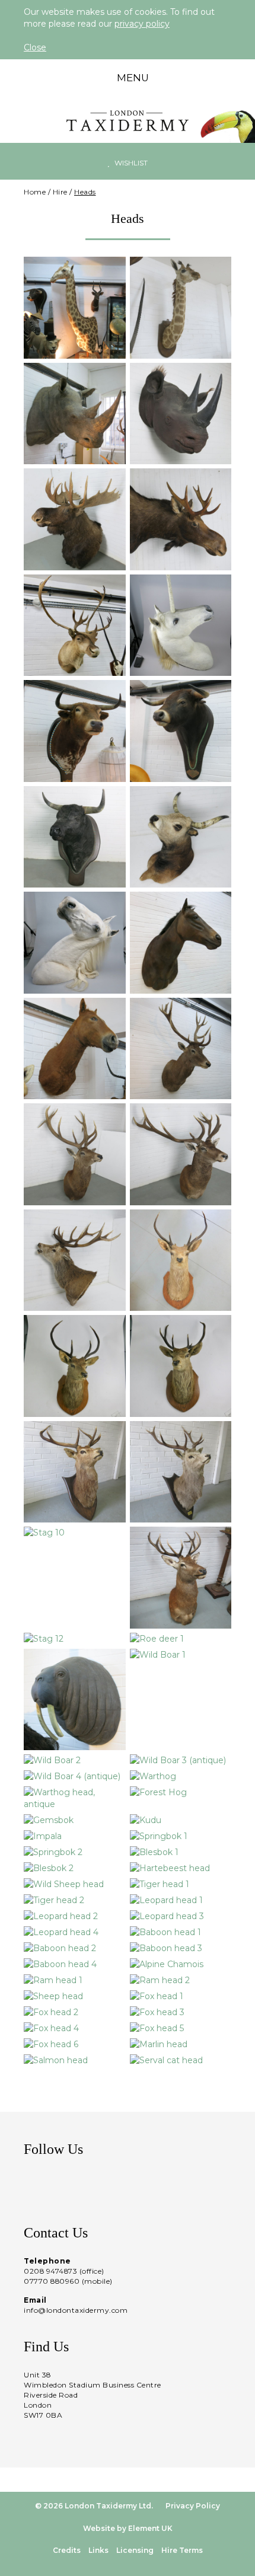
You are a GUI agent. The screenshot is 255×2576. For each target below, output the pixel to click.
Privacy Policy (193, 2506)
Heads (85, 192)
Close (35, 47)
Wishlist (130, 163)
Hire (60, 192)
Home (35, 192)
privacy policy (142, 24)
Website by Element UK (128, 2528)
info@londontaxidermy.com (76, 2310)
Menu (132, 78)
